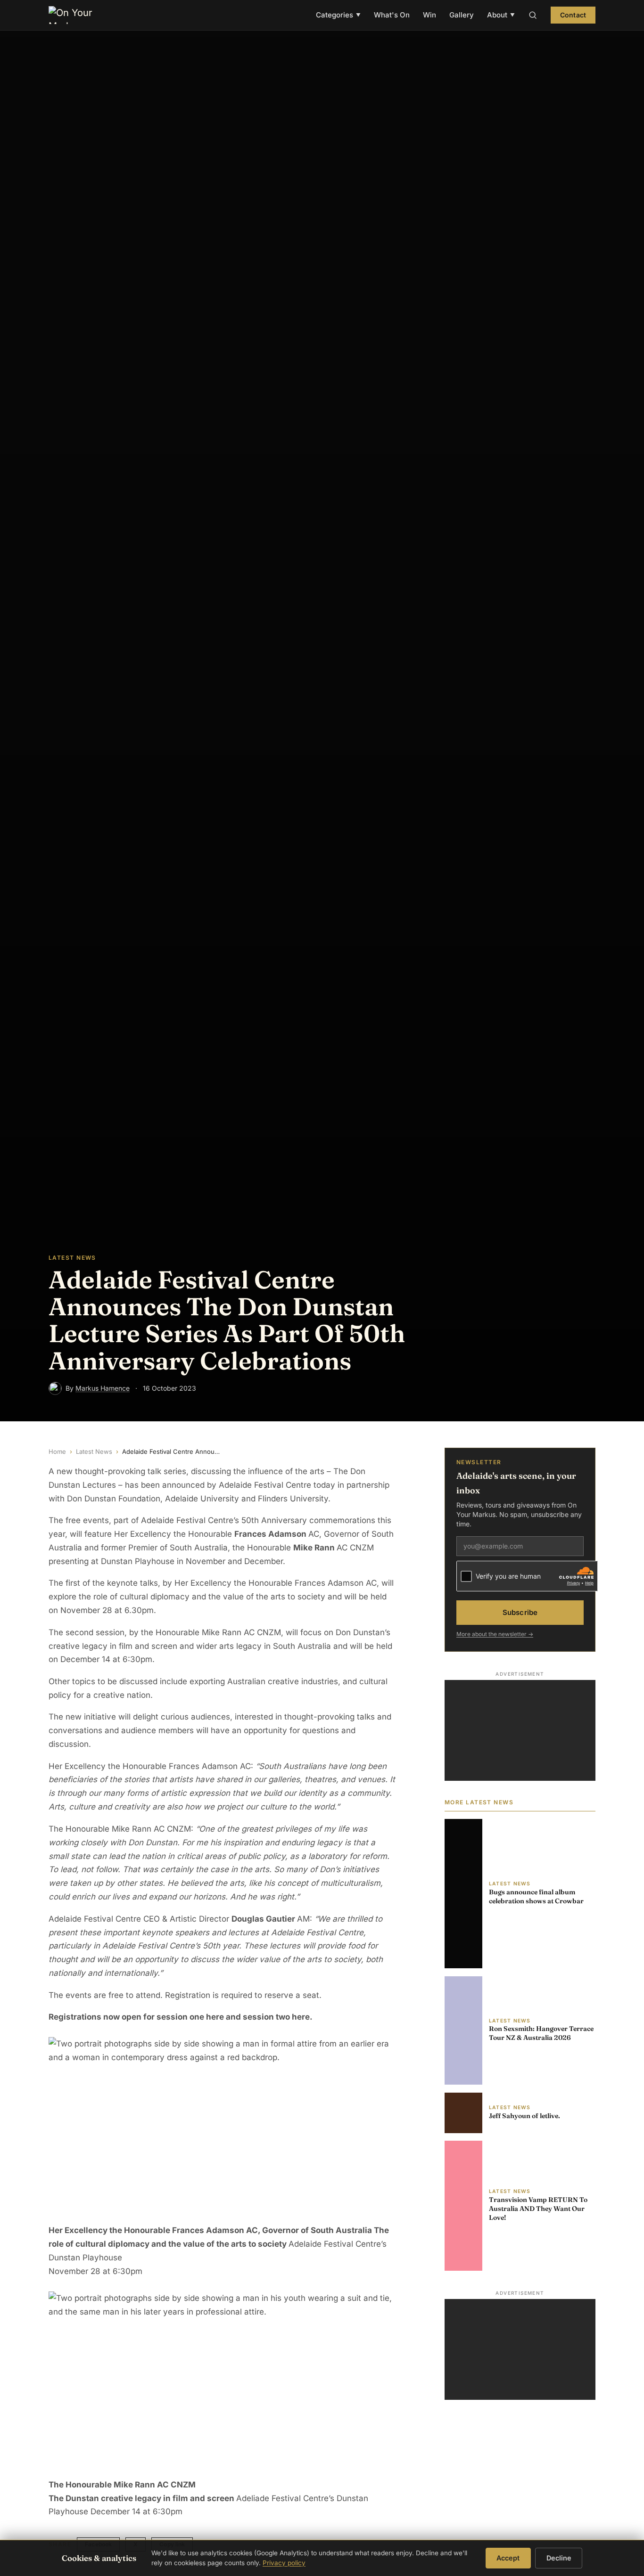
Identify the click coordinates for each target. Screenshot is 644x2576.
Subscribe (520, 1612)
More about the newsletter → (495, 1634)
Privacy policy (284, 2563)
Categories (338, 15)
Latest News (94, 1451)
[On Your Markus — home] (75, 15)
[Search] (533, 15)
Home (57, 1451)
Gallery (462, 15)
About (501, 15)
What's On (392, 15)
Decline (559, 2558)
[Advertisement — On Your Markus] (520, 1730)
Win (429, 15)
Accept (508, 2558)
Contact (573, 15)
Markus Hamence (103, 1388)
